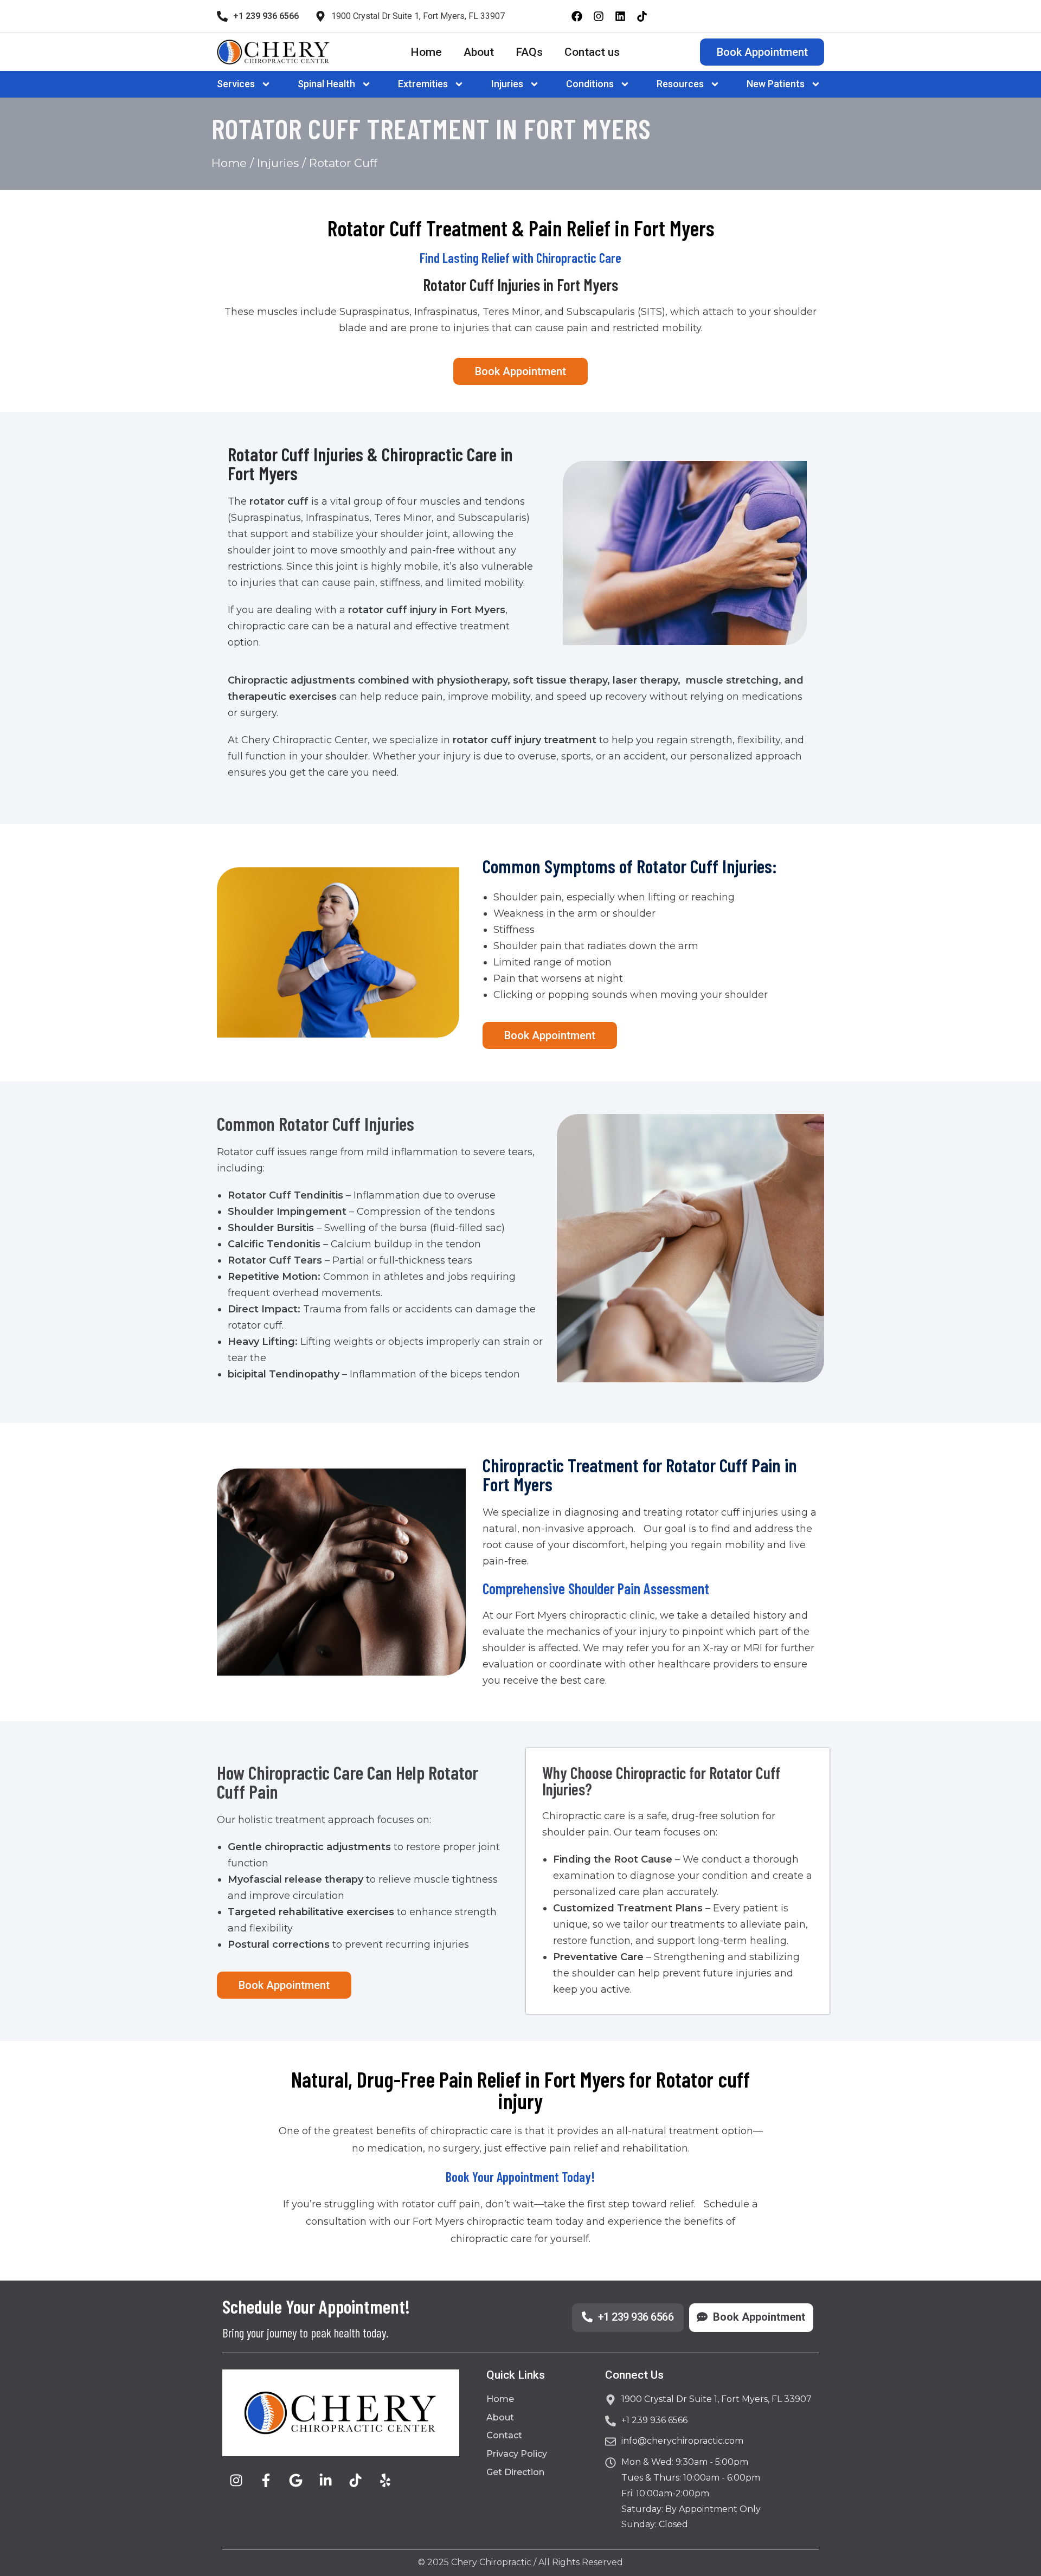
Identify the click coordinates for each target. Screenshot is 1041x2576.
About (479, 52)
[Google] (295, 2481)
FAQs (529, 52)
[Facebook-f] (266, 2481)
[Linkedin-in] (325, 2481)
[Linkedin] (620, 16)
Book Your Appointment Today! (520, 2176)
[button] (246, 84)
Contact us (592, 52)
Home (426, 52)
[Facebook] (577, 16)
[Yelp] (385, 2481)
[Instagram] (599, 16)
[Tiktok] (642, 16)
